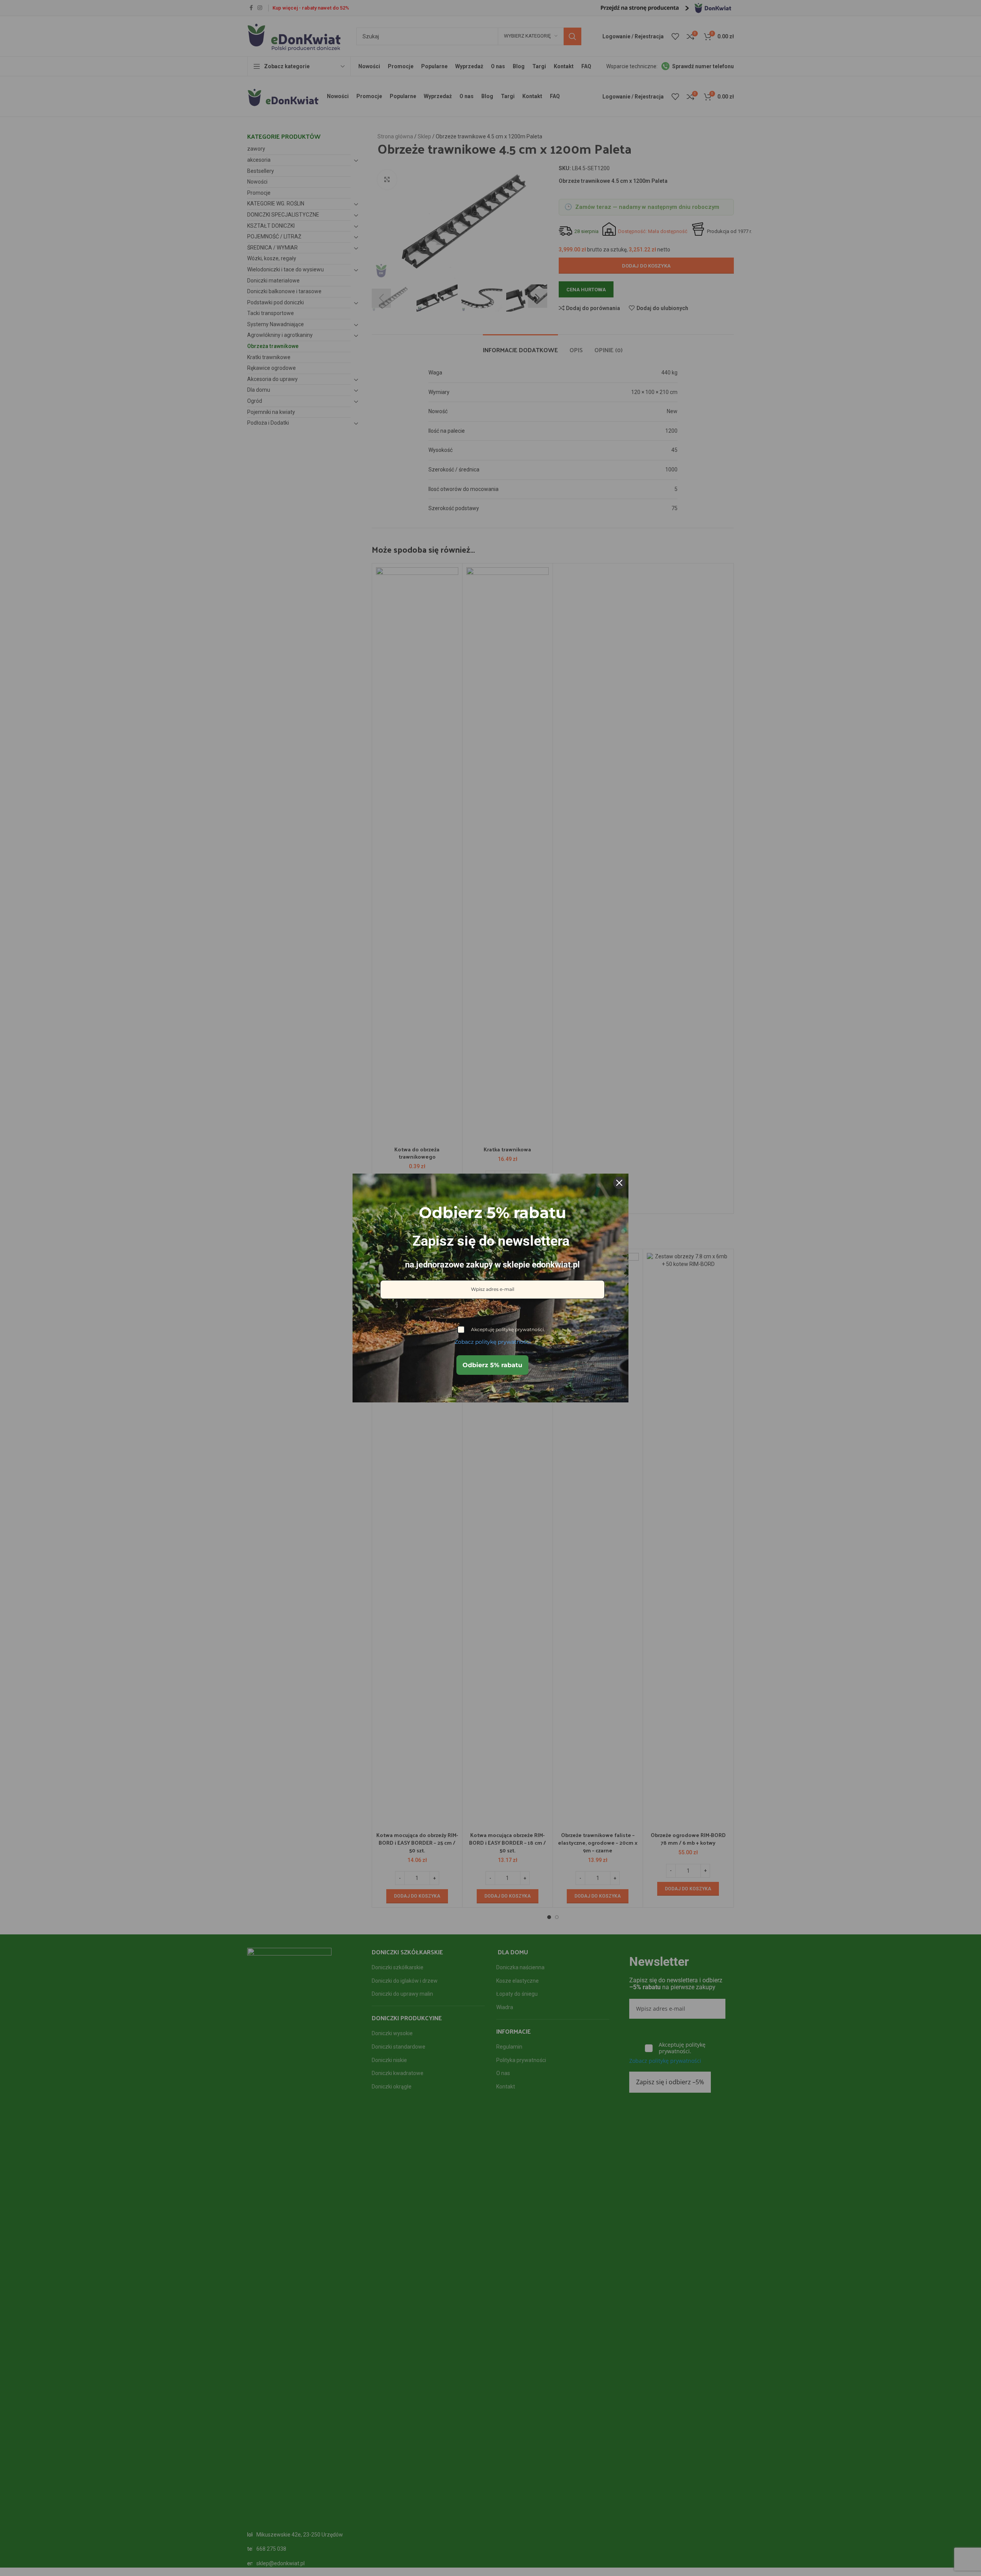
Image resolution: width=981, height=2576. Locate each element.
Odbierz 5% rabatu (492, 1365)
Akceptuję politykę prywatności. (508, 1329)
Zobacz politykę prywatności (493, 1342)
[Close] (619, 1183)
